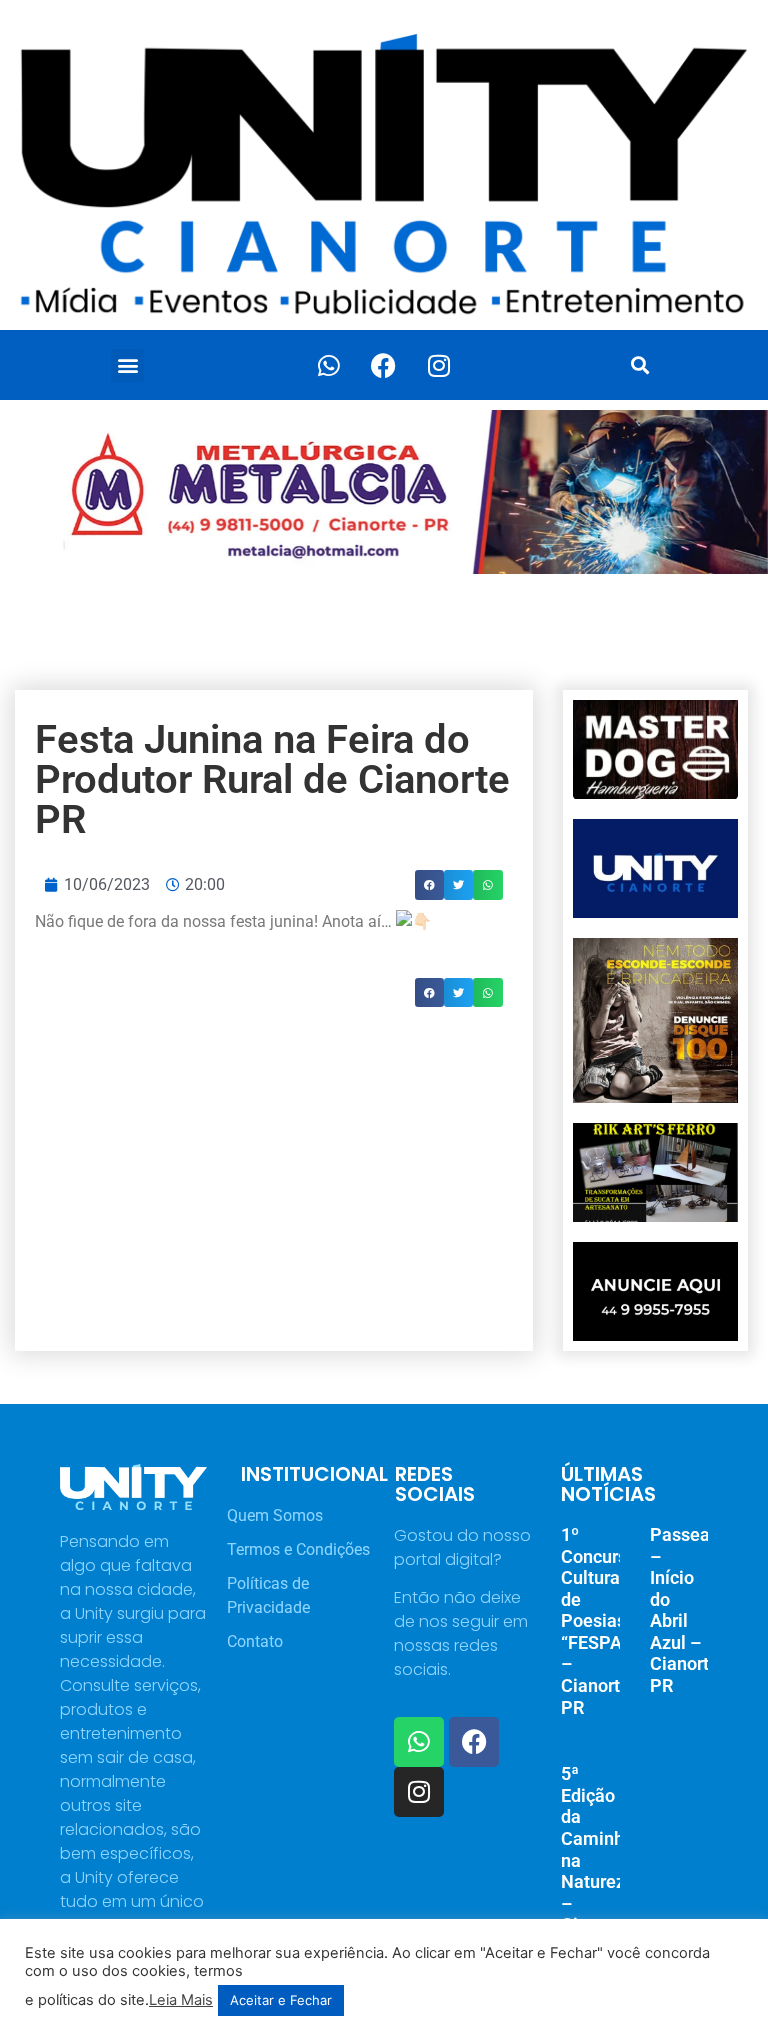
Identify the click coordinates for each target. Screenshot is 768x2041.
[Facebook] (384, 365)
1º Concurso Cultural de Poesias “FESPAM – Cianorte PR (599, 1621)
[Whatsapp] (329, 365)
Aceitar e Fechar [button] (281, 2000)
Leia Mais (181, 2000)
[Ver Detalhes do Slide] (384, 492)
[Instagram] (439, 365)
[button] (127, 365)
